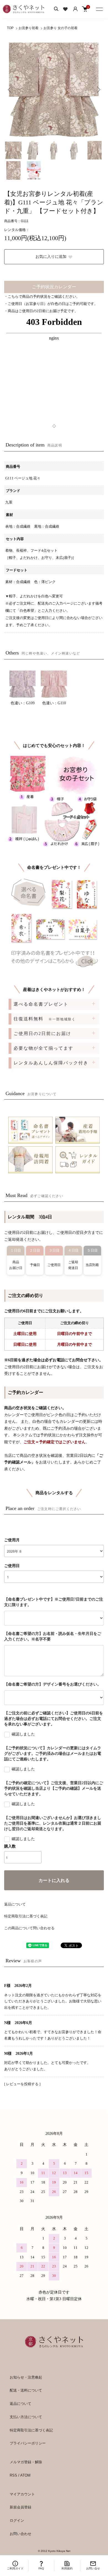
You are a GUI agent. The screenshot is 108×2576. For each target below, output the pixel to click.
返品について (15, 1904)
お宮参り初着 (29, 28)
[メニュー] (100, 8)
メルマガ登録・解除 (26, 2462)
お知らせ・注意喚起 (26, 2377)
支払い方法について (26, 2417)
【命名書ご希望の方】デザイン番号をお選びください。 (53, 1684)
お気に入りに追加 (51, 257)
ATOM (25, 2475)
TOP (10, 28)
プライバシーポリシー (28, 2443)
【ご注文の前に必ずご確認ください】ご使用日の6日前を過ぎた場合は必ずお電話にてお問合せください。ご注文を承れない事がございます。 (54, 1719)
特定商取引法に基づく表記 (26, 1916)
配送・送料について (26, 2390)
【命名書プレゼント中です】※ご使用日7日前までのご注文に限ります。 (54, 1602)
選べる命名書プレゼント (41, 1004)
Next (98, 89)
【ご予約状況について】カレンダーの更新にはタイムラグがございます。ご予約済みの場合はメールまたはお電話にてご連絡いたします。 (53, 1754)
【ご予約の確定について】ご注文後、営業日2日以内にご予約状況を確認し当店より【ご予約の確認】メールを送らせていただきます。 (54, 1788)
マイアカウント (22, 2494)
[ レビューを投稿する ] (22, 2084)
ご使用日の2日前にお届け (42, 1033)
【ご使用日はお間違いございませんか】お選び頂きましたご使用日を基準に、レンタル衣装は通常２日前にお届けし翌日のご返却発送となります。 (53, 1823)
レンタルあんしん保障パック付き (51, 1063)
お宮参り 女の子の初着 (61, 28)
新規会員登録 (20, 2507)
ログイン (17, 2520)
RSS (13, 2475)
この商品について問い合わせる (29, 1928)
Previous (10, 89)
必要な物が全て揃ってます (43, 1048)
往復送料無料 (45, 1019)
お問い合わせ (20, 2534)
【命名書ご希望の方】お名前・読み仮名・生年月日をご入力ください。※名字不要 (53, 1636)
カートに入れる (54, 1880)
